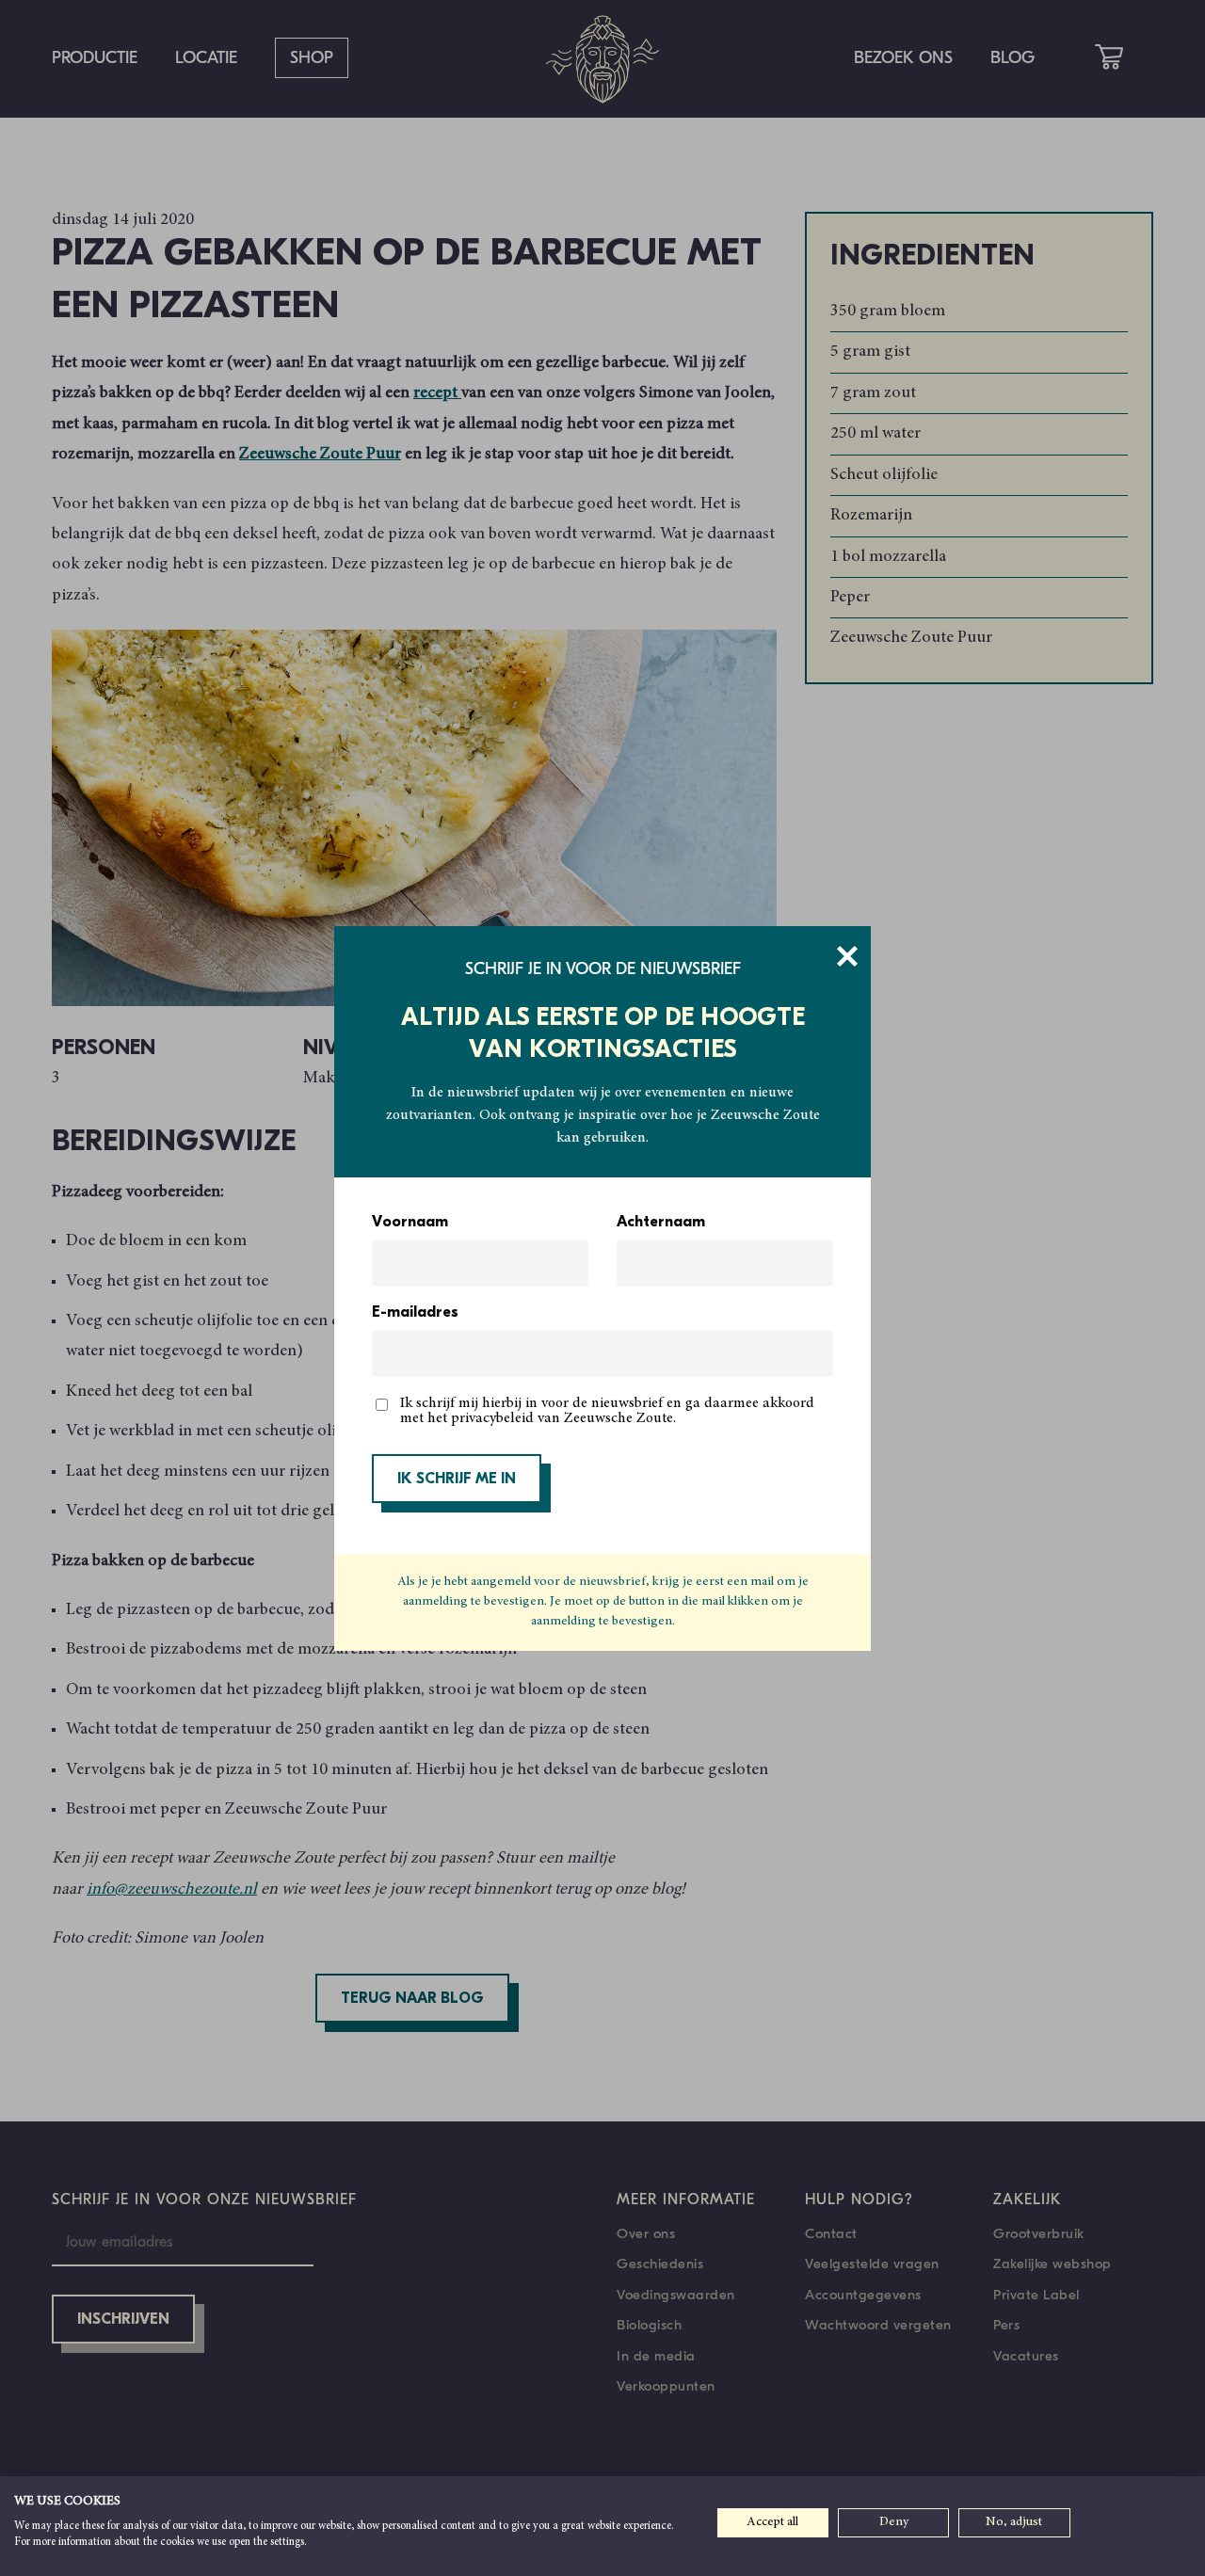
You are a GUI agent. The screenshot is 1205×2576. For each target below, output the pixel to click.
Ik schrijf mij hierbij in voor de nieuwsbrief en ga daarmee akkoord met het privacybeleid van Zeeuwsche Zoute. (607, 1411)
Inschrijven (123, 2320)
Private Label (1036, 2295)
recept (437, 393)
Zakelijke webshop (1052, 2264)
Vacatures (1026, 2356)
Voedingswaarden (676, 2295)
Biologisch (649, 2325)
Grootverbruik (1039, 2233)
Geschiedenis (660, 2264)
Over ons (646, 2233)
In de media (656, 2356)
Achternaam (661, 1223)
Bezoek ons (903, 58)
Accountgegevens (863, 2295)
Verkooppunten (666, 2386)
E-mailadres (415, 1313)
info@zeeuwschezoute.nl (172, 1890)
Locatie (206, 58)
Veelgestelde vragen (872, 2264)
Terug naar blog (412, 1999)
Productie (95, 58)
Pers (1006, 2325)
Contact (831, 2233)
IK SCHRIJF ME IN (457, 1480)
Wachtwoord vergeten (878, 2325)
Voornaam (410, 1223)
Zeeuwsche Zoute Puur (320, 455)
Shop (312, 58)
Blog (1012, 58)
